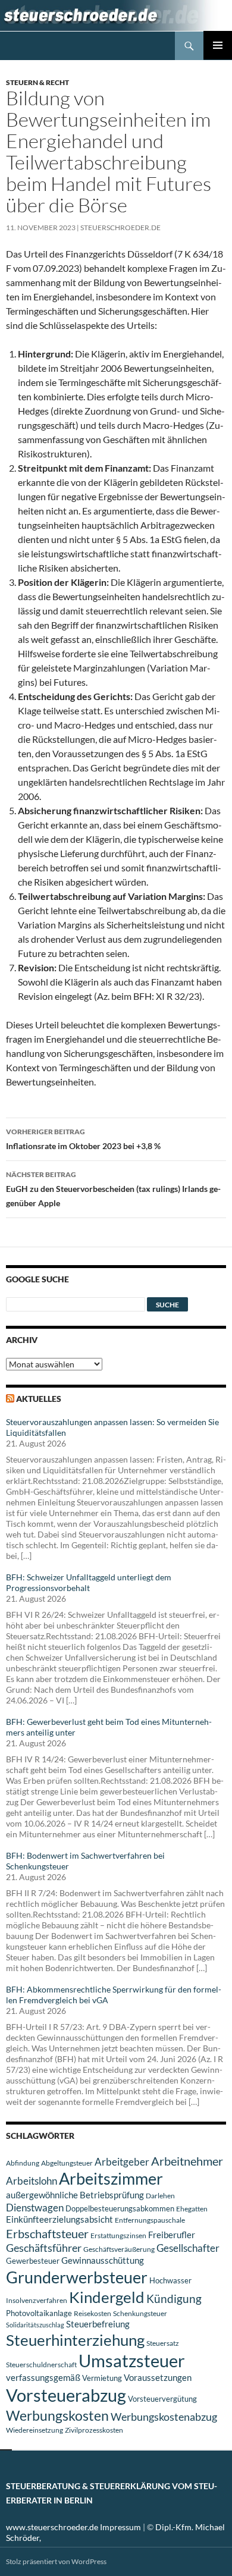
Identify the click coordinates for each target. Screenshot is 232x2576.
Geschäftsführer (44, 2248)
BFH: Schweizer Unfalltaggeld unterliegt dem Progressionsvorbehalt (89, 1582)
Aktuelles (39, 1399)
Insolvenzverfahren (37, 2300)
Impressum (120, 2527)
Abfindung (23, 2163)
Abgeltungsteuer (67, 2163)
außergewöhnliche (42, 2195)
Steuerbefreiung (98, 2324)
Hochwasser (170, 2280)
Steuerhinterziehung (75, 2340)
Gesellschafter (188, 2248)
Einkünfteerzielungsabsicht (59, 2219)
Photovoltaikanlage (39, 2313)
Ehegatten (192, 2209)
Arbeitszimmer (111, 2179)
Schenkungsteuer (140, 2313)
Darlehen (160, 2196)
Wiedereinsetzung (35, 2430)
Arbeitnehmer (187, 2161)
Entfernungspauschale (150, 2220)
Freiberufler (172, 2235)
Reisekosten (93, 2313)
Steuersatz (163, 2343)
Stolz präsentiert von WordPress (56, 2561)
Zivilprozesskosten (94, 2430)
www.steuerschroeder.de (52, 2527)
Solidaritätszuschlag (35, 2325)
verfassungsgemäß (43, 2378)
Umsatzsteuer (132, 2361)
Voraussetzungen (158, 2377)
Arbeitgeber (122, 2162)
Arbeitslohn (32, 2181)
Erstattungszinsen (118, 2235)
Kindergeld (107, 2297)
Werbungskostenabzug (164, 2417)
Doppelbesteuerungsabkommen (120, 2208)
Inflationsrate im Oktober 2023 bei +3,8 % (83, 1139)
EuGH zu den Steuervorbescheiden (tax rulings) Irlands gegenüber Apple (113, 1189)
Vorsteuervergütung (162, 2399)
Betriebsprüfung (112, 2195)
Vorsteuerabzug (66, 2395)
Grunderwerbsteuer (77, 2277)
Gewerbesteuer (33, 2261)
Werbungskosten (57, 2415)
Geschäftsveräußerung (119, 2249)
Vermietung (102, 2378)
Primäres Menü (218, 45)
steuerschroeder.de (120, 228)
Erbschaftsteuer (47, 2233)
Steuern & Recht (37, 82)
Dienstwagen (35, 2208)
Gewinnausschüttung (103, 2260)
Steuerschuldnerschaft (41, 2365)
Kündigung (174, 2299)
